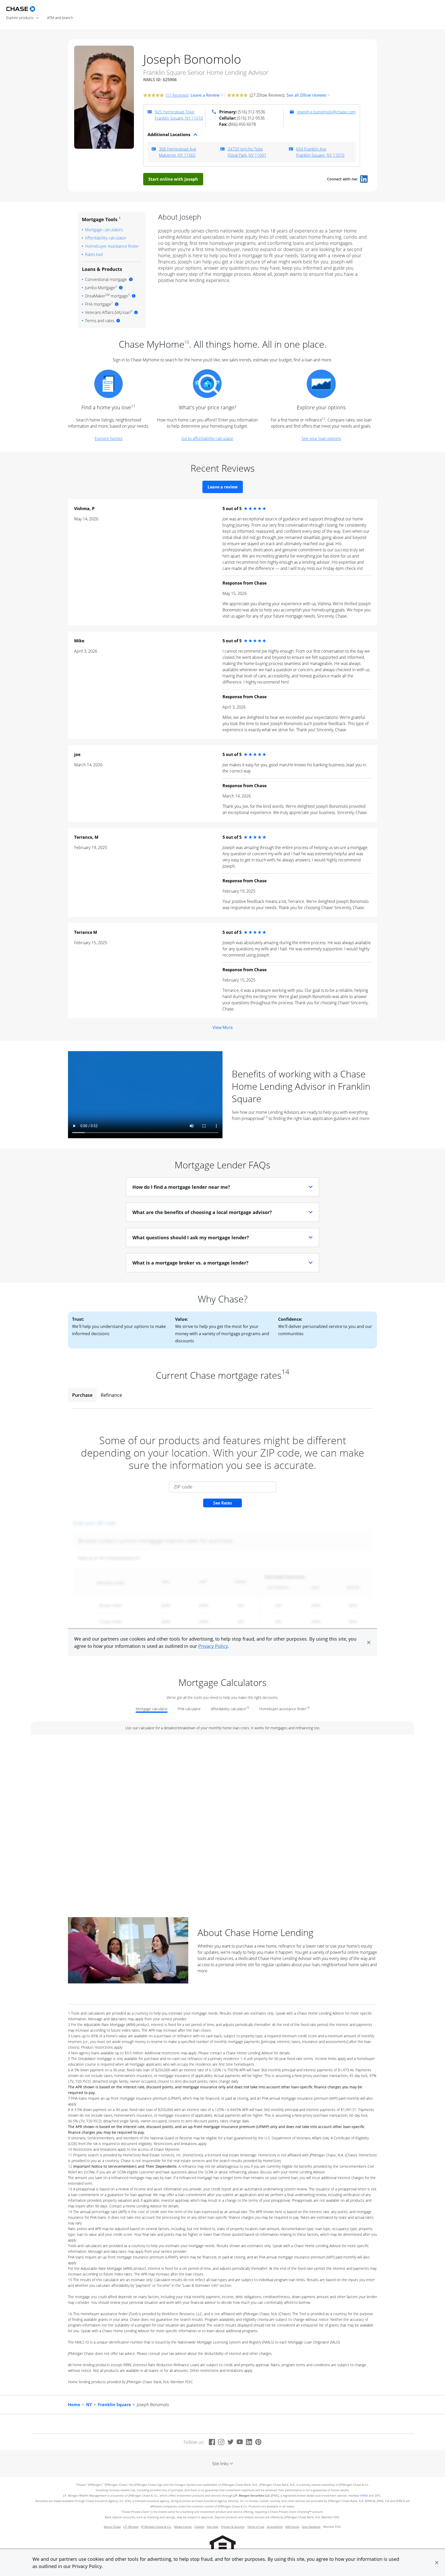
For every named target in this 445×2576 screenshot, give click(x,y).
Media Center (183, 2527)
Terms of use (256, 2527)
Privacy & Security (233, 2527)
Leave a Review (205, 95)
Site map (213, 2527)
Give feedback (311, 2527)
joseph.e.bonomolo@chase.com (326, 112)
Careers (199, 2527)
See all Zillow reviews (306, 95)
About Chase (112, 2527)
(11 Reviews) (177, 95)
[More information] (131, 279)
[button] (437, 2563)
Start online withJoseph (173, 179)
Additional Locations (169, 135)
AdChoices (292, 2527)
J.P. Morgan (131, 2527)
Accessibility (275, 2527)
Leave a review (223, 487)
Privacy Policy (87, 2566)
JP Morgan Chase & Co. (156, 2527)
